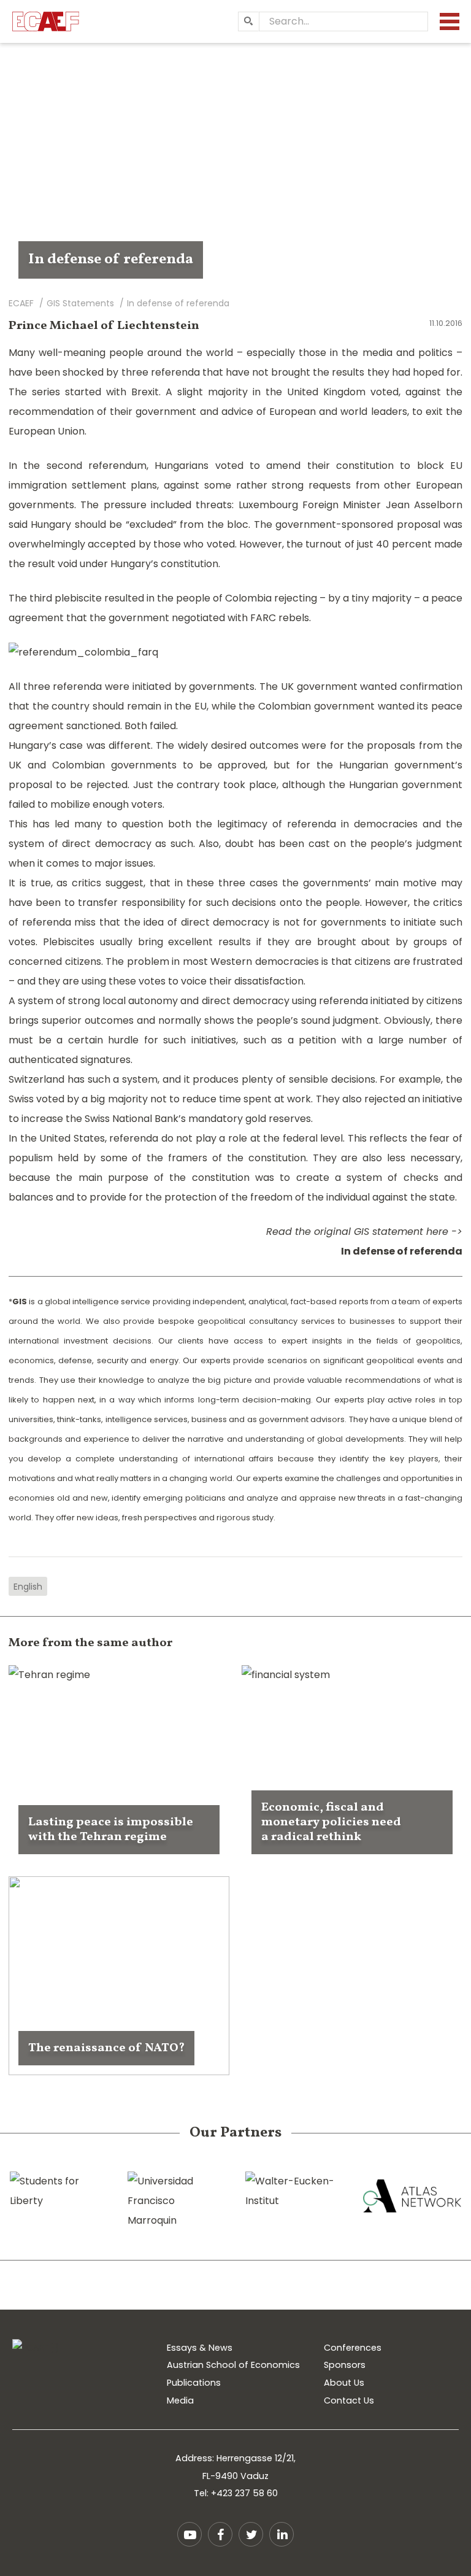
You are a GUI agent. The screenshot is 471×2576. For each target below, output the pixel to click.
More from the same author (90, 1643)
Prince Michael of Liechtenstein (104, 326)
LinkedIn (281, 2534)
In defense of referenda (402, 1251)
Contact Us (349, 2400)
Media (180, 2400)
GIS (20, 1302)
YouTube (190, 2534)
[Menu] (450, 21)
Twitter (251, 2534)
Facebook (220, 2534)
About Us (344, 2383)
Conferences (353, 2348)
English (28, 1587)
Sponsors (345, 2365)
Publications (194, 2383)
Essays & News (200, 2348)
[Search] (248, 21)
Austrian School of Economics (233, 2365)
